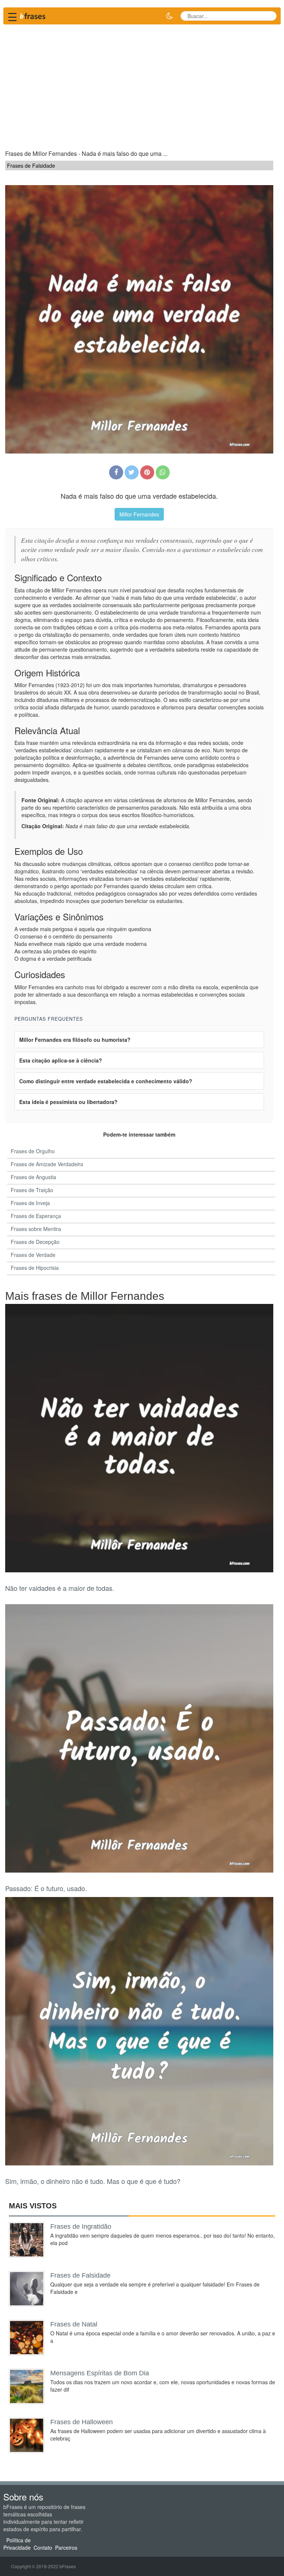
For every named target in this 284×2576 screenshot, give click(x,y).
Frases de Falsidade (80, 2275)
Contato (43, 2547)
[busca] (268, 16)
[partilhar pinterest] (147, 472)
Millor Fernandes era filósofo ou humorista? (75, 1040)
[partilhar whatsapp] (163, 472)
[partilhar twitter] (132, 472)
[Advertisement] (142, 84)
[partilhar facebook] (116, 472)
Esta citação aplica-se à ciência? (61, 1060)
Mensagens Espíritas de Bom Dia (100, 2373)
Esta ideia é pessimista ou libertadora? (68, 1102)
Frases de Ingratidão (81, 2227)
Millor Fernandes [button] (139, 514)
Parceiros (66, 2547)
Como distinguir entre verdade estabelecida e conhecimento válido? (106, 1081)
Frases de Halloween (82, 2422)
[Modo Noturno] (169, 16)
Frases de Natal (74, 2324)
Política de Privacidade (17, 2544)
